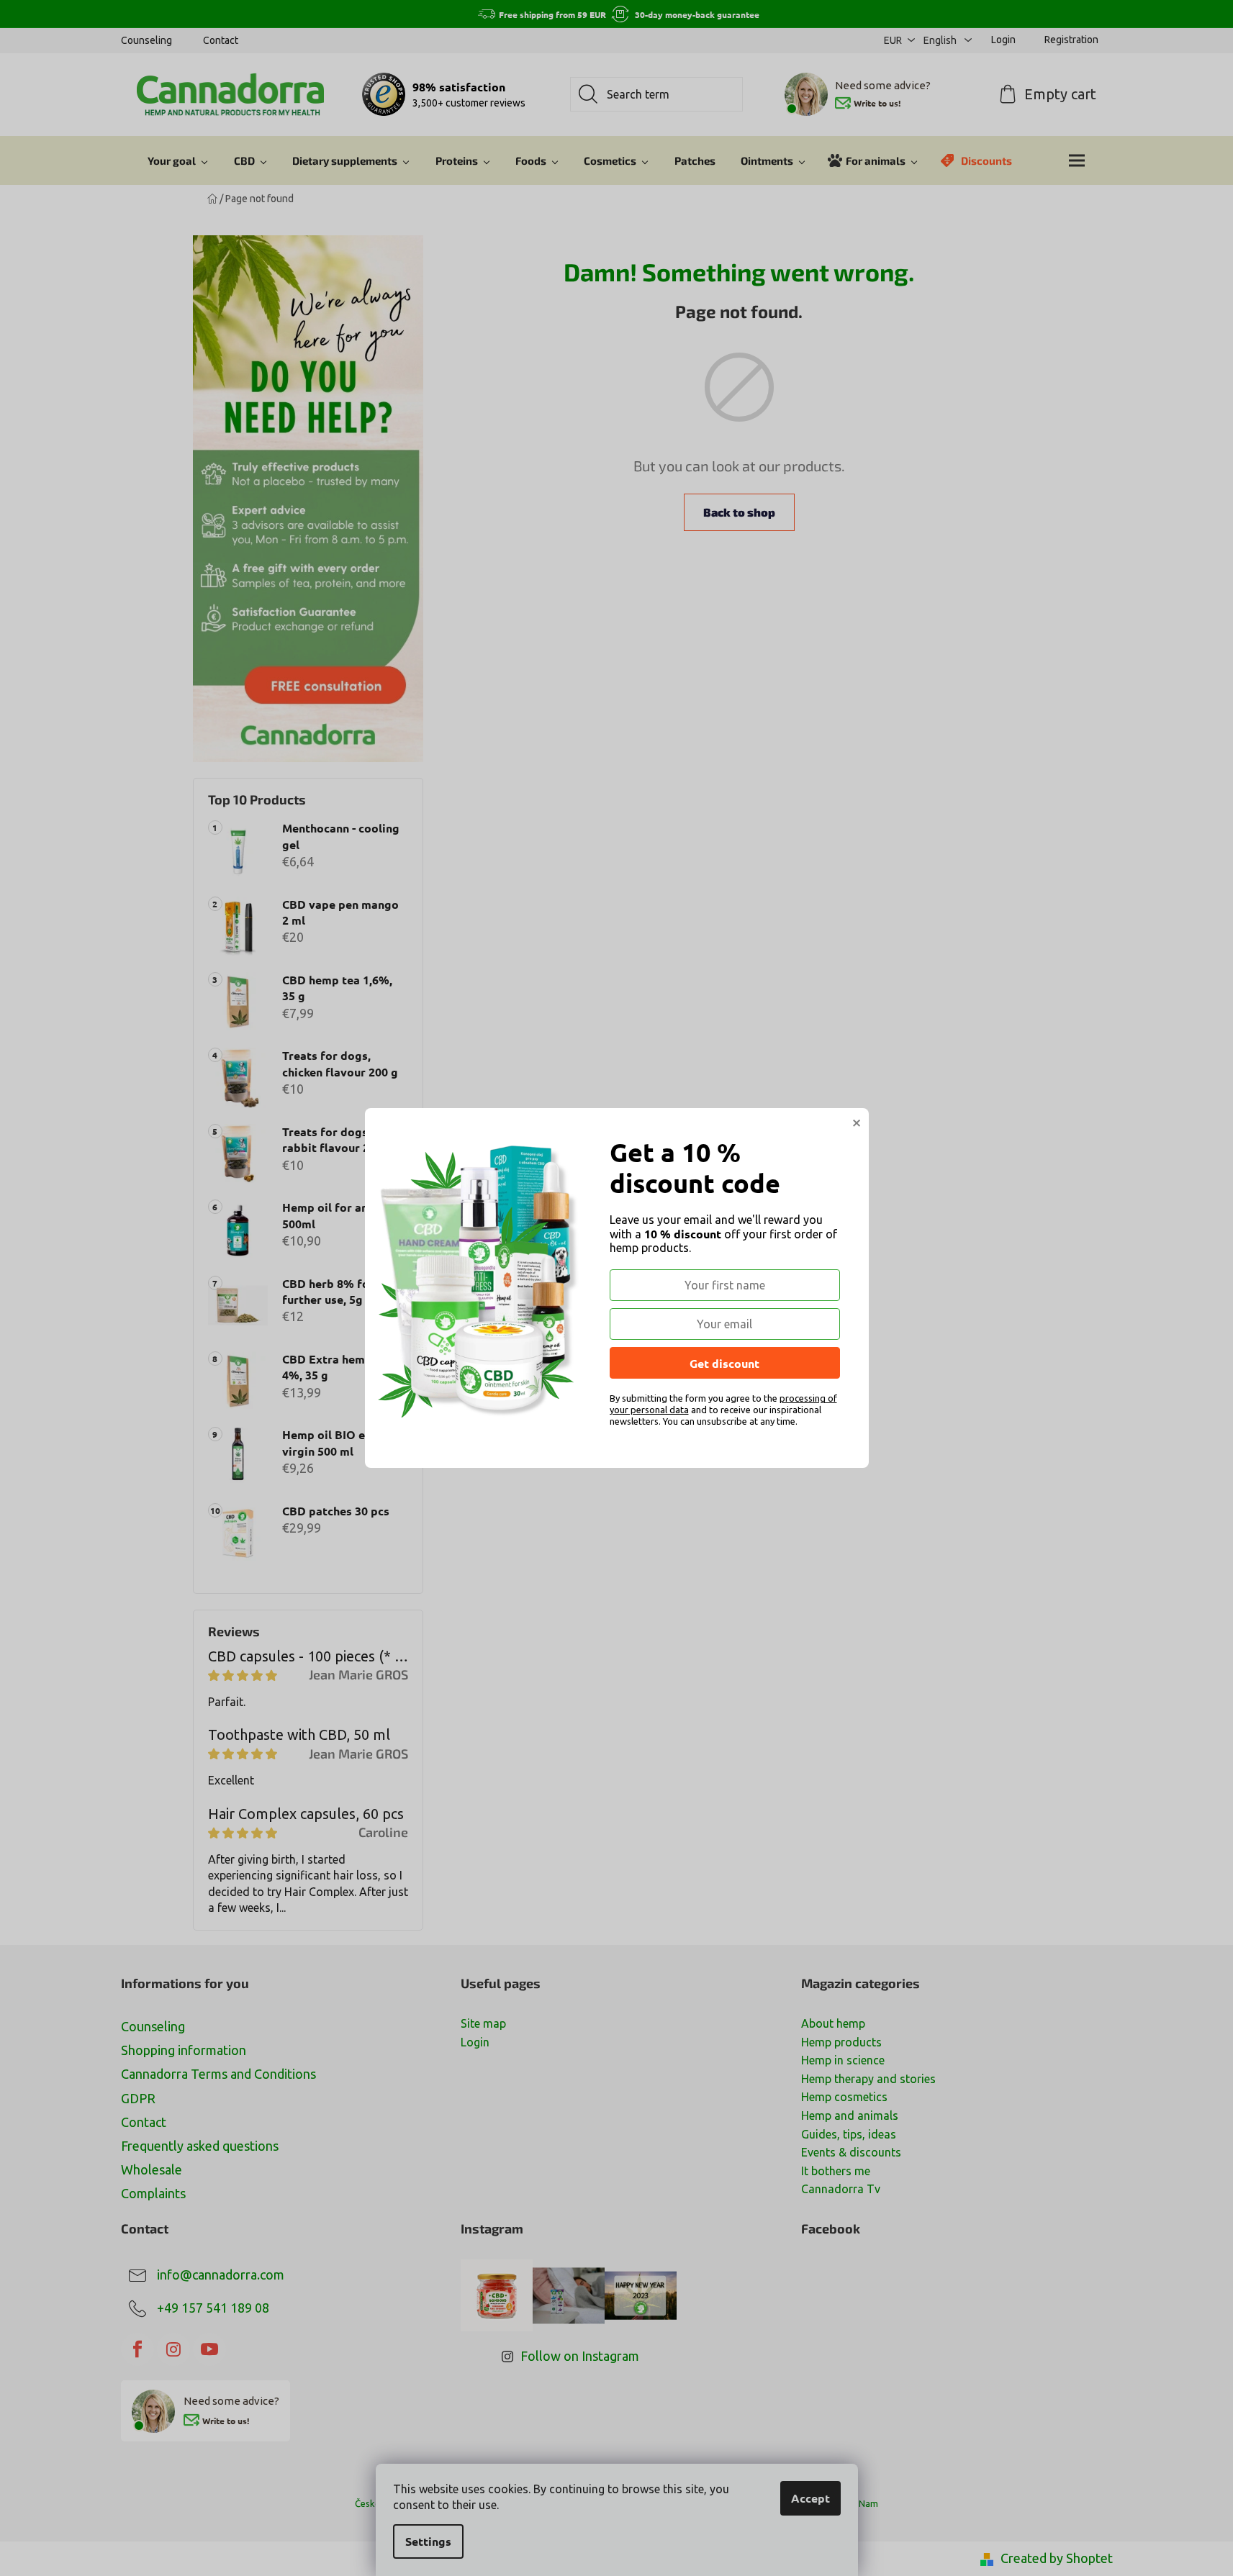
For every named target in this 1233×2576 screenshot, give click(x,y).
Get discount (724, 1363)
